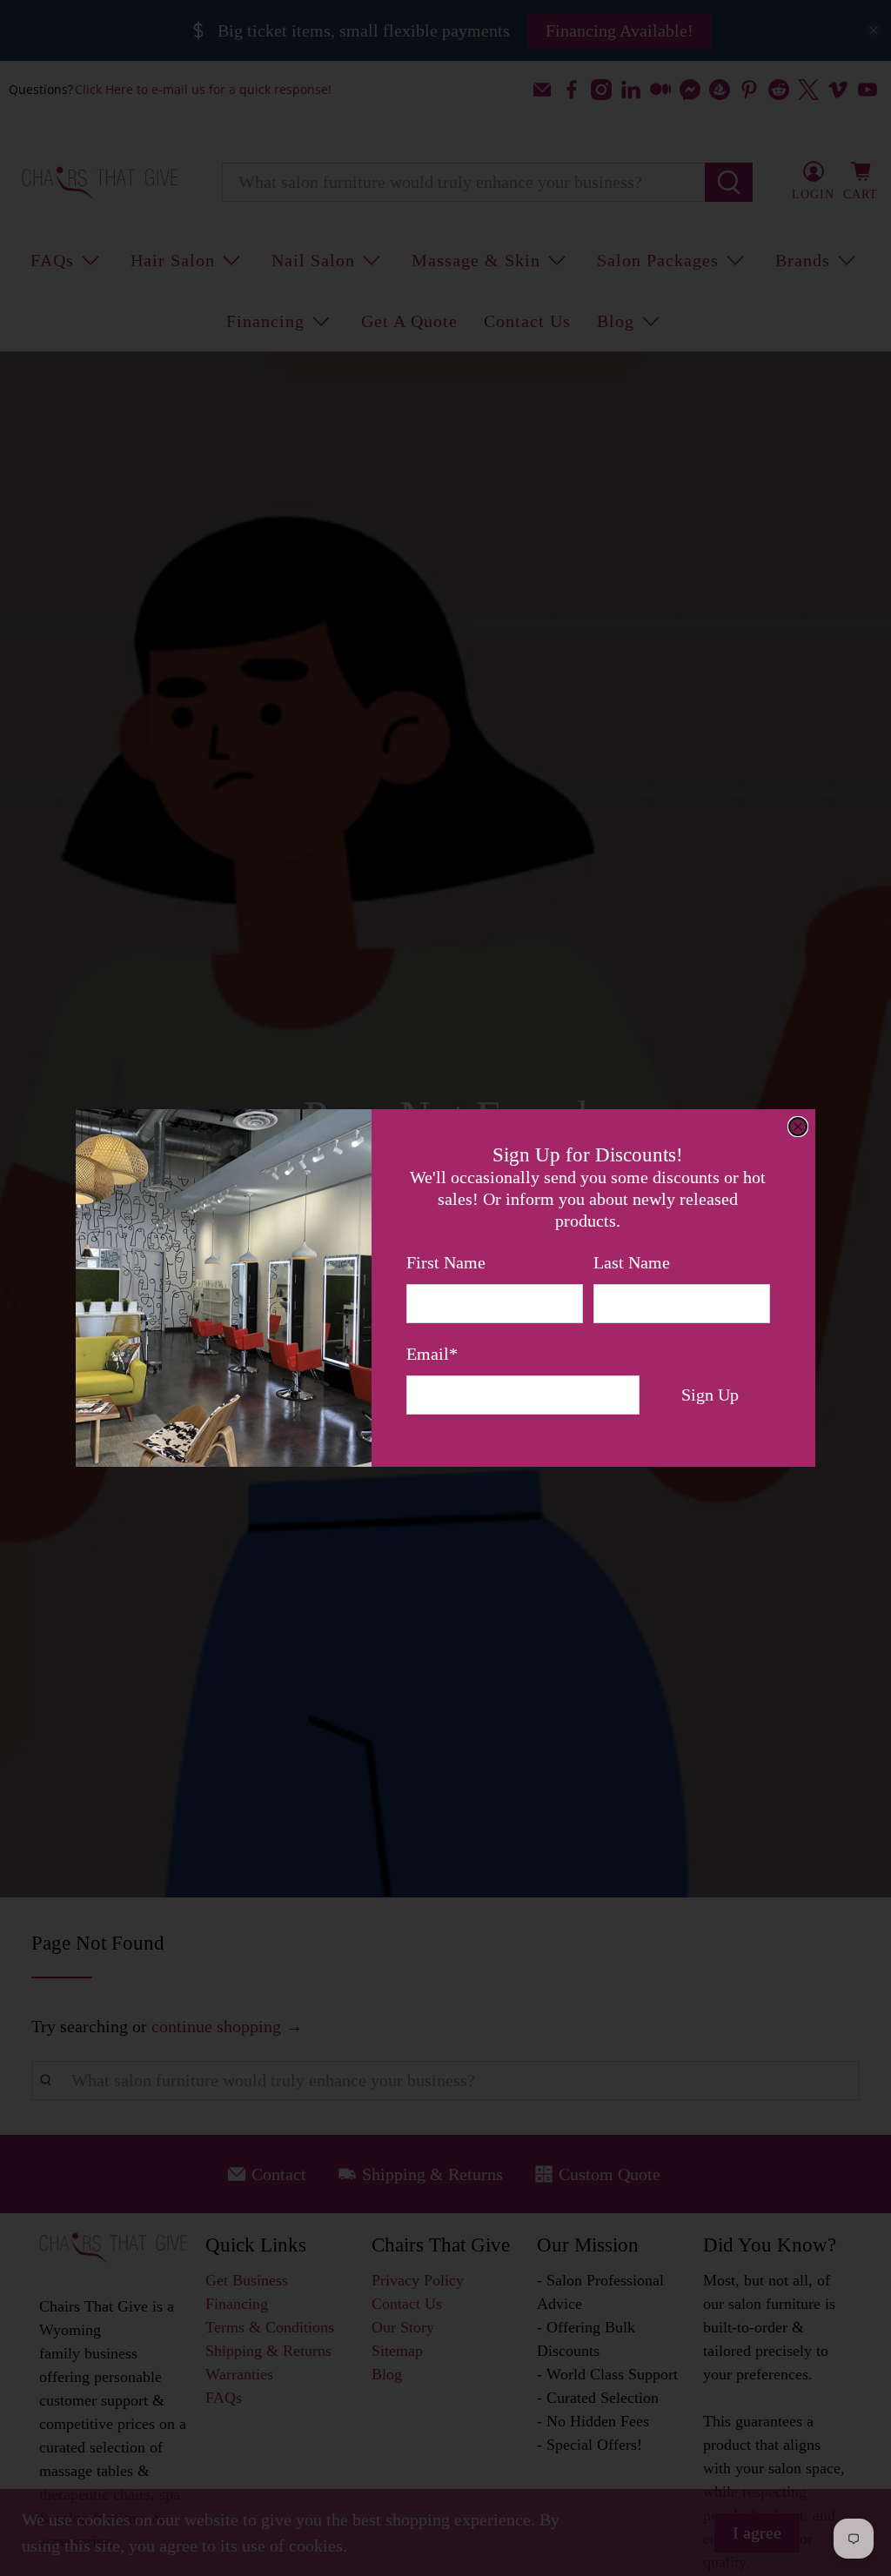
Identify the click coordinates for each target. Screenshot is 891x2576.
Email (432, 1354)
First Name (446, 1262)
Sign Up (710, 1395)
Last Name (632, 1262)
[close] (798, 1127)
